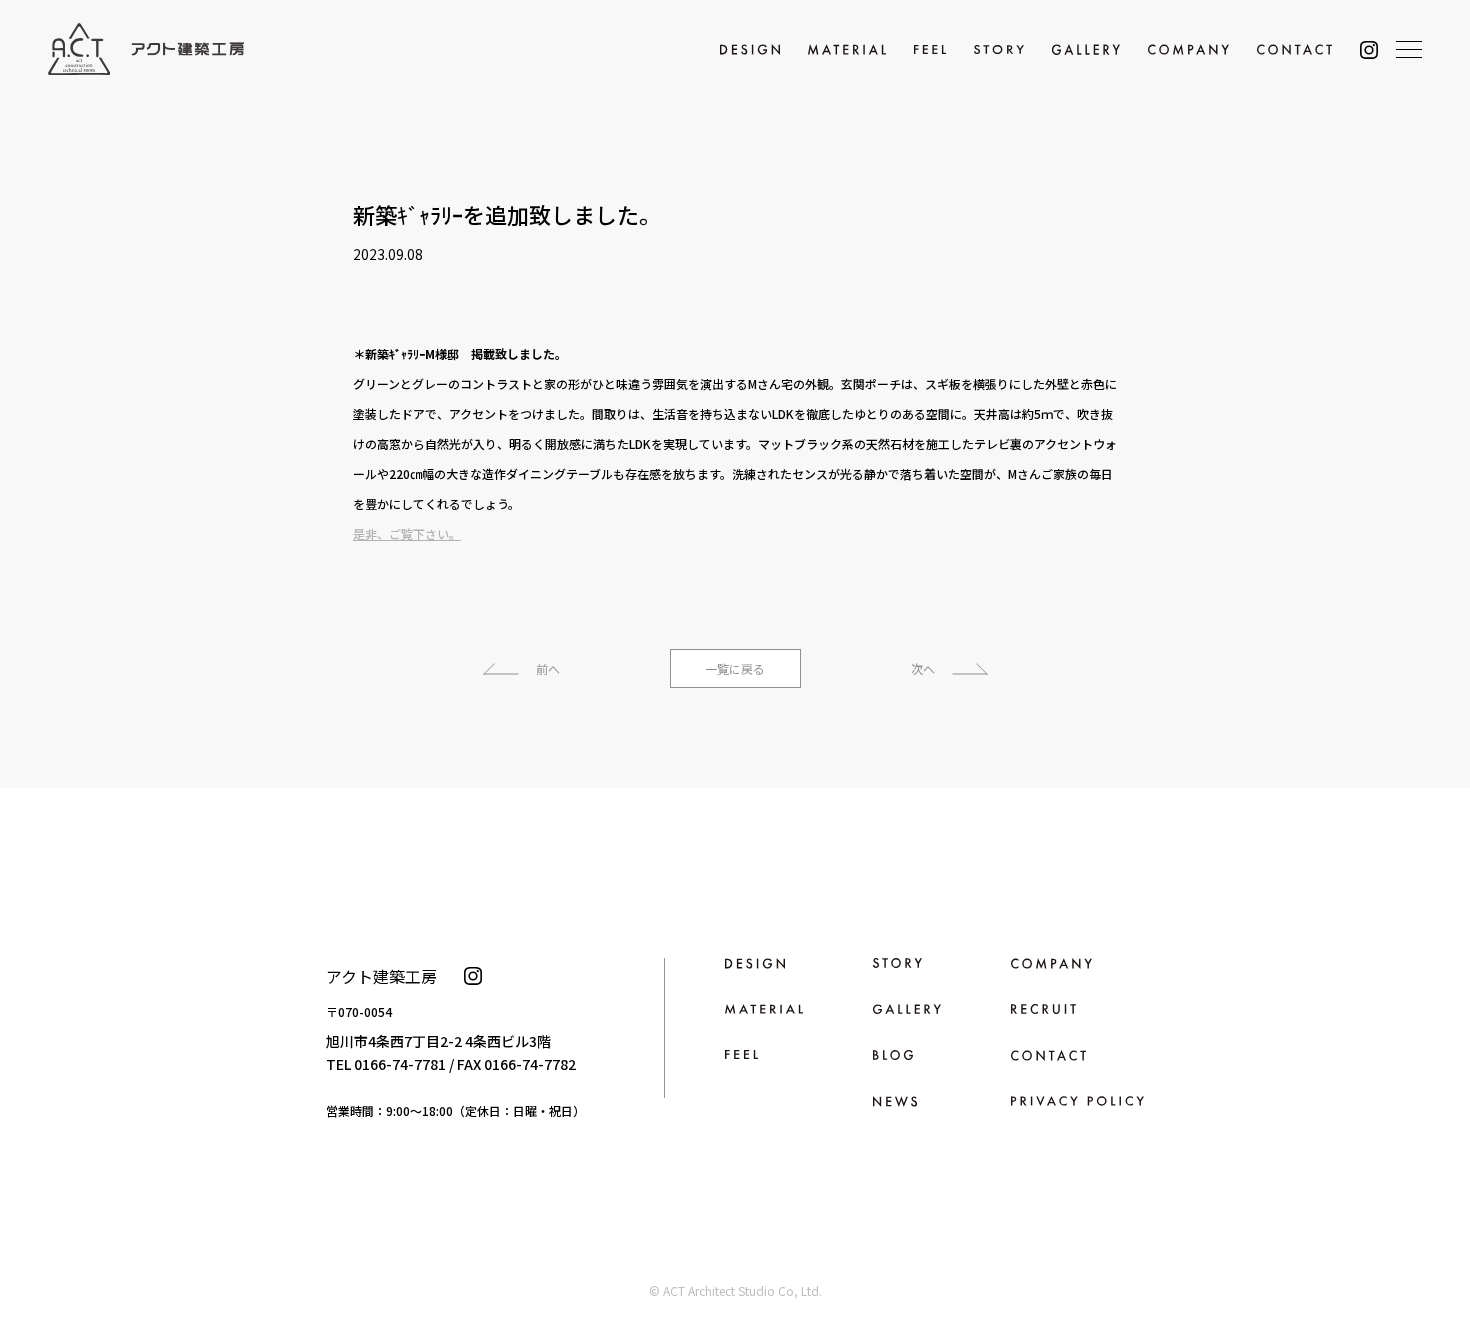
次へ (923, 668)
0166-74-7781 (400, 1064)
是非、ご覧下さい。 (407, 533)
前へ (548, 668)
